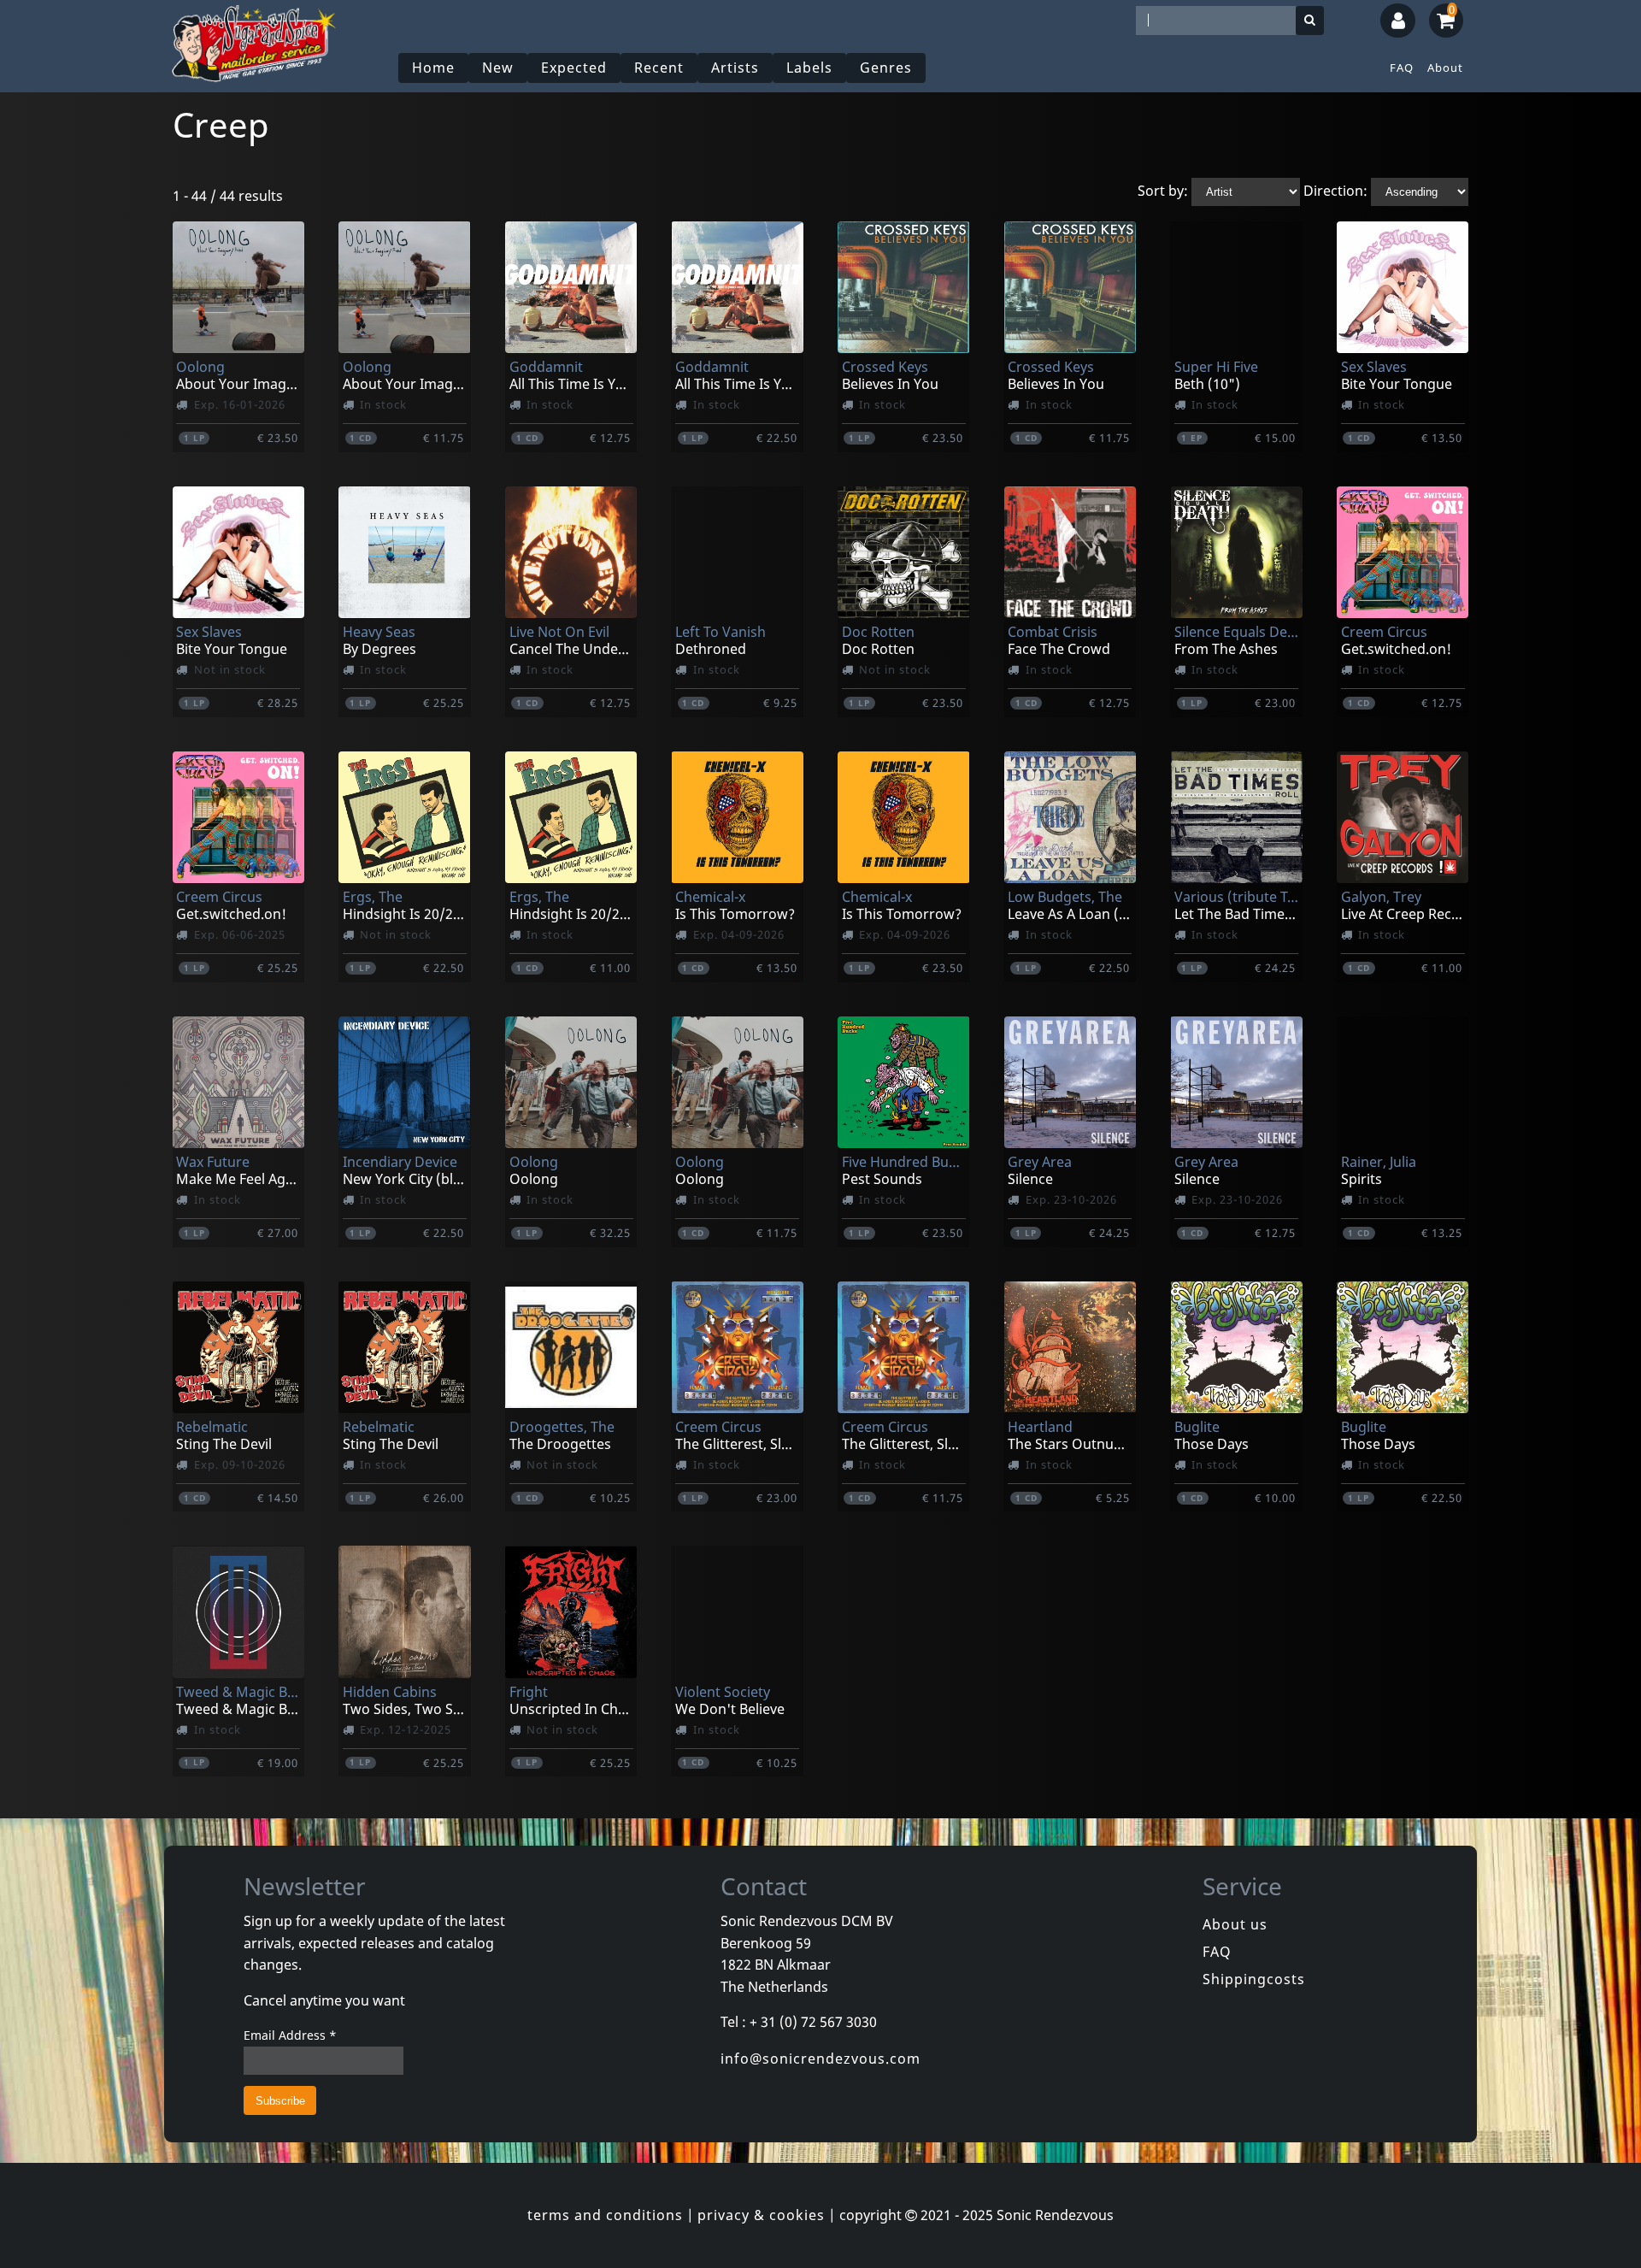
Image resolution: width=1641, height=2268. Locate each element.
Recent (659, 68)
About (1445, 68)
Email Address (290, 2035)
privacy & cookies (761, 2215)
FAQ (1402, 68)
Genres (886, 68)
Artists (735, 68)
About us (1235, 1924)
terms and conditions (605, 2215)
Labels (809, 68)
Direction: (1335, 191)
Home (433, 68)
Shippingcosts (1254, 1979)
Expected (574, 68)
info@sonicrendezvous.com (820, 2059)
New (498, 68)
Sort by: (1163, 191)
